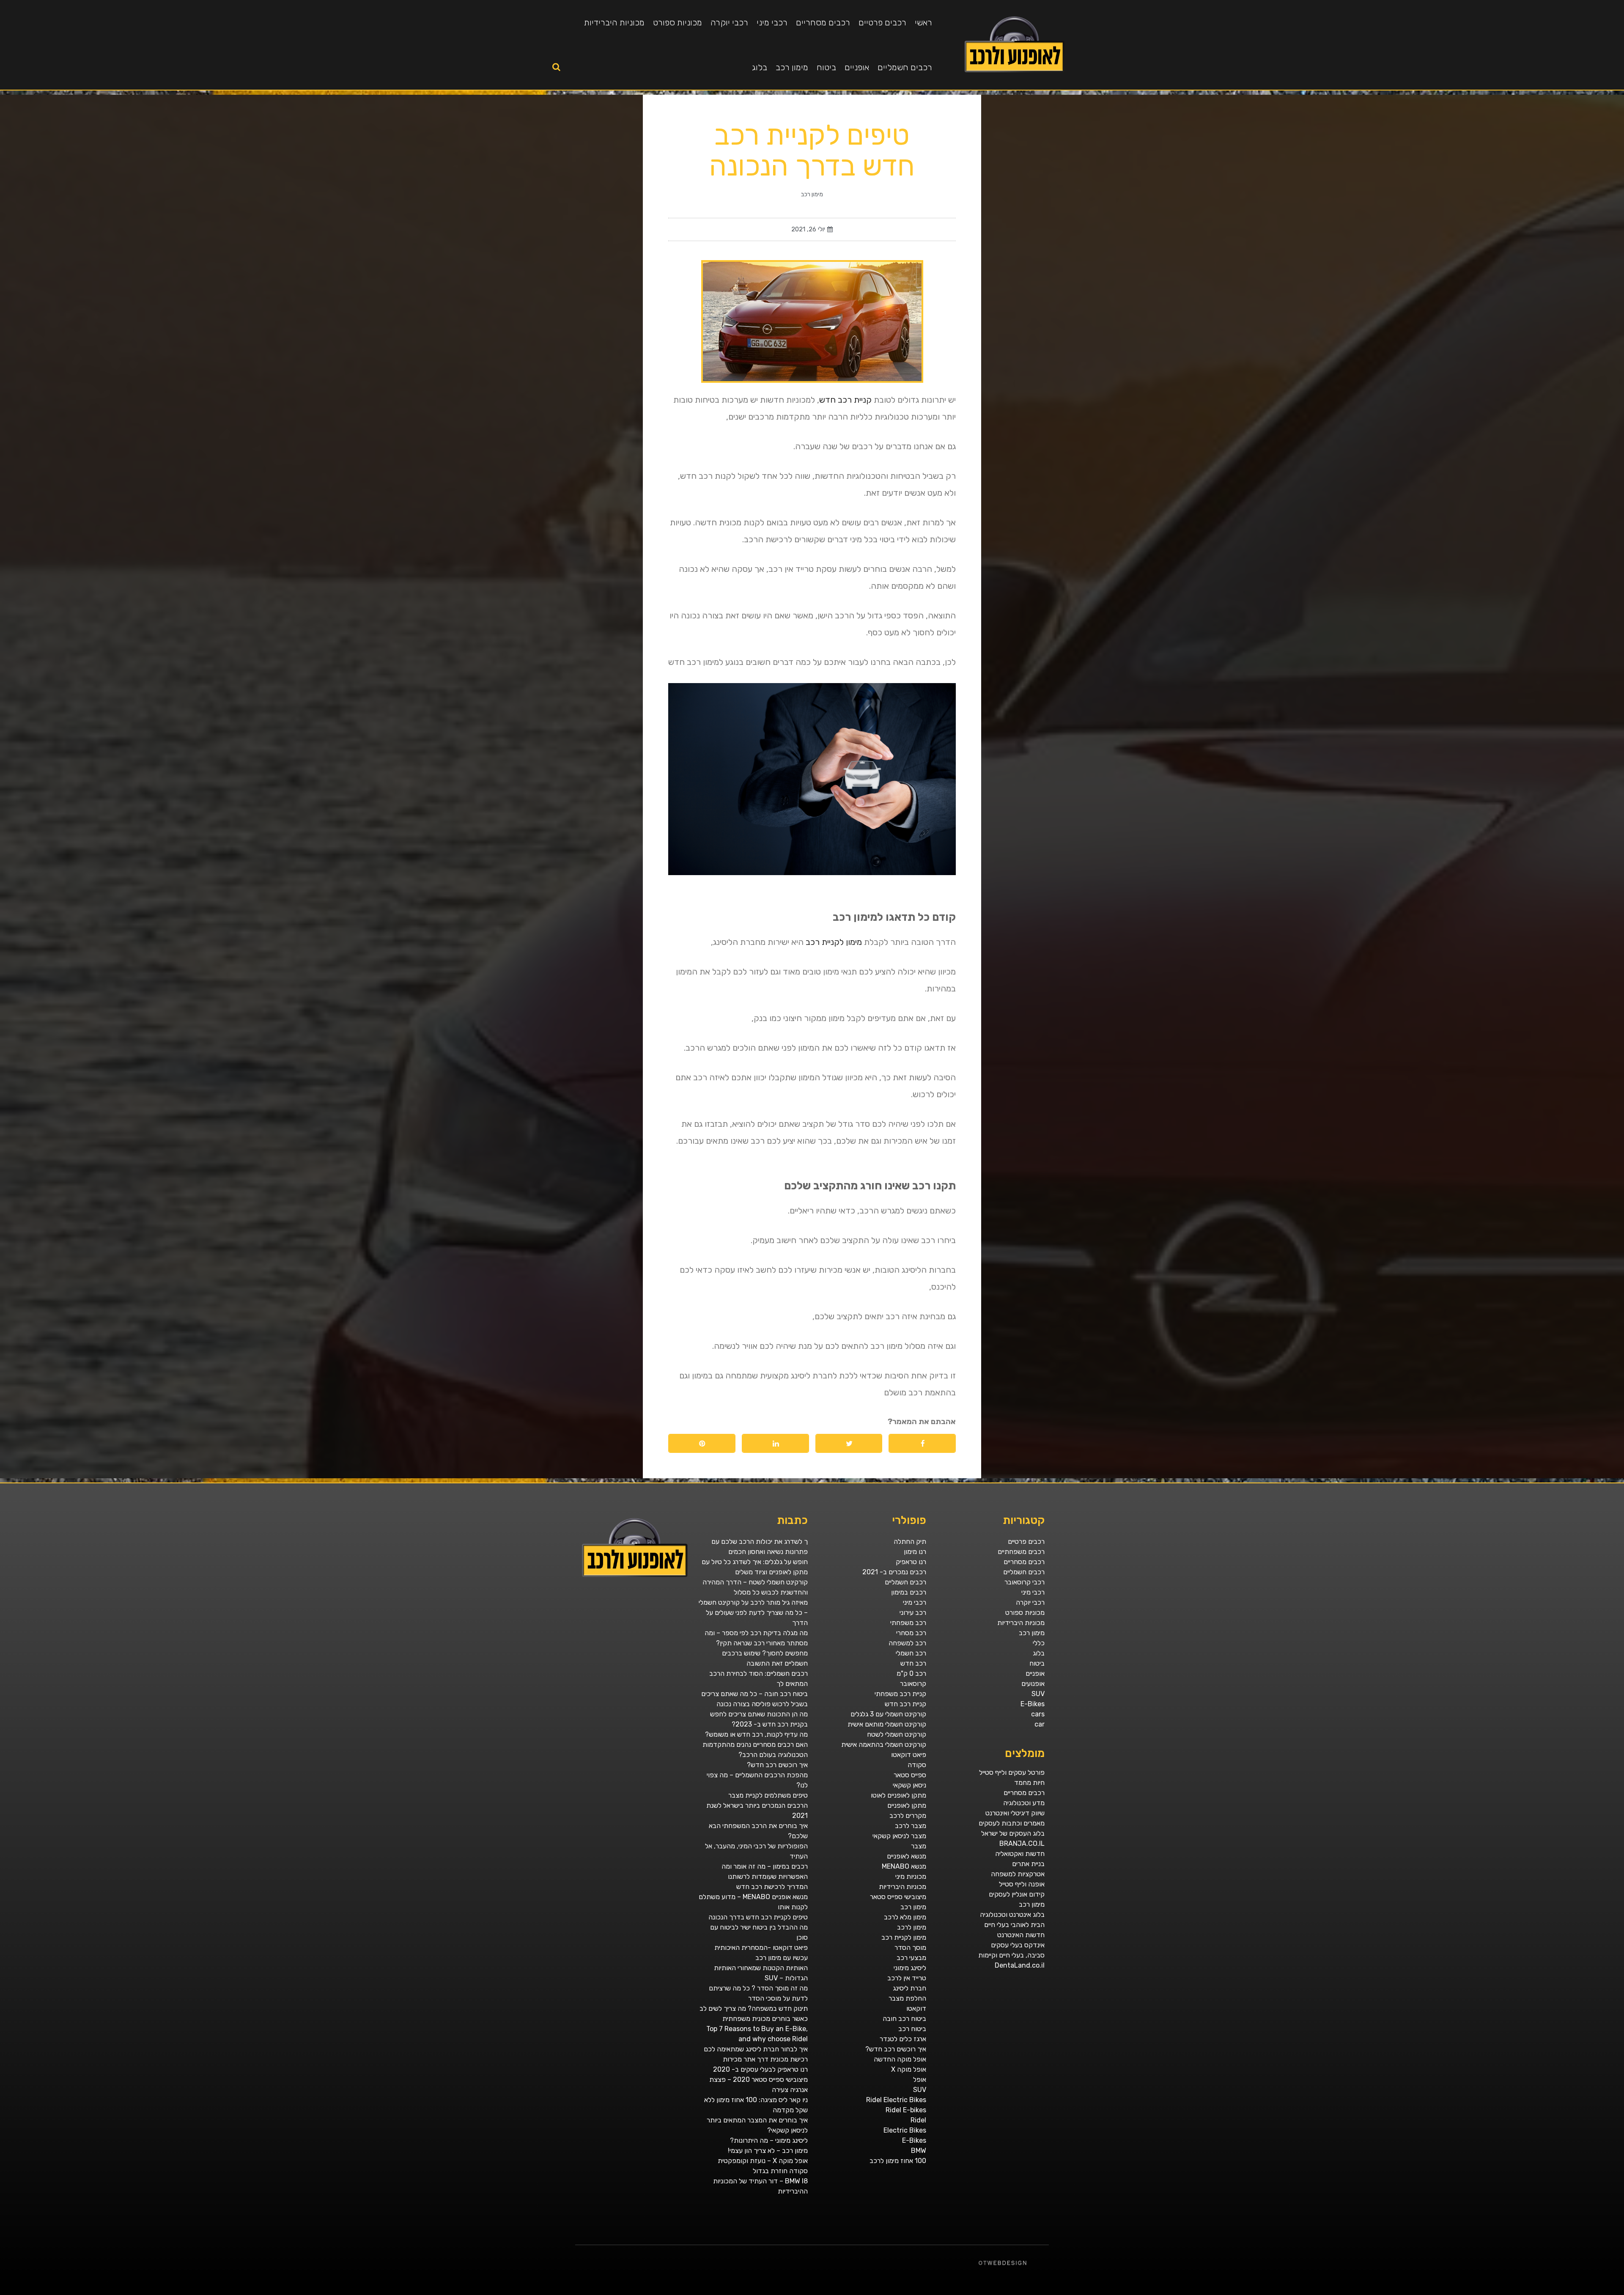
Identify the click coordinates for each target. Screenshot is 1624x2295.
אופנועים (1033, 1684)
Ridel (918, 2120)
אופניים (857, 67)
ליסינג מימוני (910, 1968)
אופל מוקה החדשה (900, 2059)
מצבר (919, 1846)
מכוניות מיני (911, 1876)
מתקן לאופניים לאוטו (898, 1795)
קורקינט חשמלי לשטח (897, 1734)
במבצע (1482, 2292)
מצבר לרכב (911, 1826)
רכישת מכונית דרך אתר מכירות (765, 2059)
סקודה (917, 1765)
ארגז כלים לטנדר (903, 2039)
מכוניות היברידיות (614, 22)
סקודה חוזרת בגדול (780, 2171)
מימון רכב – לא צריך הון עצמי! (768, 2151)
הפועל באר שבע (1620, 2292)
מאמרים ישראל (1512, 2292)
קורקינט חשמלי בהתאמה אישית (884, 1745)
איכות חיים (1593, 2292)
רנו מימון (915, 1552)
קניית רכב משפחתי (900, 1694)
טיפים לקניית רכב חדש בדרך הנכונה (758, 1917)
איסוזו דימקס (1458, 2292)
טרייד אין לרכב (907, 1978)
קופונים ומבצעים (1609, 2292)
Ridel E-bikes (906, 2110)
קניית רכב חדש (845, 400)
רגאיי (1477, 2292)
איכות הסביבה (1490, 2292)
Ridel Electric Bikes (896, 2100)
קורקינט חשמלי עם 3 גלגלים (888, 1714)
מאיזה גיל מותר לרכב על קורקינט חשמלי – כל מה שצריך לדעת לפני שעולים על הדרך (753, 1613)
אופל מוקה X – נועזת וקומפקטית (763, 2161)
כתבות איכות (1556, 2292)
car (1040, 1724)
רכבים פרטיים (882, 22)
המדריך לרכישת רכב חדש (772, 1887)
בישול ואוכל (1575, 2292)
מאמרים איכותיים (1584, 2292)
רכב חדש (913, 1663)
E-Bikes (1033, 1704)
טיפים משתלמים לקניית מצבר (768, 1795)
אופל (920, 2080)
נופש (1426, 2292)
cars (1038, 1714)
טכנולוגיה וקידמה (1540, 2292)
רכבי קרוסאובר (1025, 1582)
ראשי (923, 22)
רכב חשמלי (911, 1653)
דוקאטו (916, 2008)
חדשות (1497, 2292)
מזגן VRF (1450, 2292)
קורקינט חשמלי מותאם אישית (887, 1724)
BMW (919, 2151)
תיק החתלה (910, 1541)
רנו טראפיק (911, 1562)
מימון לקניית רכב (834, 942)
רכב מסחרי (911, 1633)
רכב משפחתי (908, 1623)
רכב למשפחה (907, 1643)
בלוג (760, 67)
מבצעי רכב (911, 1958)
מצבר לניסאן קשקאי (899, 1836)
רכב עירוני (913, 1613)
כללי (1039, 1643)
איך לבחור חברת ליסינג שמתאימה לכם (756, 2049)
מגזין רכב (1600, 2292)
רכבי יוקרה (729, 22)
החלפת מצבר (907, 1998)
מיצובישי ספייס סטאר (898, 1897)
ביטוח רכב (912, 2029)
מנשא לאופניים (907, 1856)
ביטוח (826, 67)
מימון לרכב (912, 1927)
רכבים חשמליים (905, 67)
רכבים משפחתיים (1021, 1552)
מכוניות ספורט (678, 22)
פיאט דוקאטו (909, 1755)
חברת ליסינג (909, 1988)
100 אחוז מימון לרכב (898, 2161)
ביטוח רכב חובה (904, 2019)
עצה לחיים (1443, 2292)
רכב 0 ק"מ (911, 1673)
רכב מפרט (1520, 2292)
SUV (1038, 1694)
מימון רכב (792, 67)
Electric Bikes (905, 2130)
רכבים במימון (909, 1592)
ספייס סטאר (910, 1775)
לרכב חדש (1549, 2292)
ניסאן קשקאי (909, 1785)
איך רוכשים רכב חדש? (896, 2049)
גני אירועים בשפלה (1529, 2292)
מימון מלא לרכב (905, 1917)
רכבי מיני (772, 22)
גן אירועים (1420, 2292)
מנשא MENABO (904, 1866)
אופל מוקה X (909, 2069)
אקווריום (1472, 2292)
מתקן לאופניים (907, 1805)
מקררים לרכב (908, 1816)
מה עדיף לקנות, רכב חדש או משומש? (756, 1734)
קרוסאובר (913, 1684)
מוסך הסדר (910, 1948)
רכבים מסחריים (823, 22)
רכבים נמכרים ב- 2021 (894, 1572)
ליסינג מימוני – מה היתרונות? (769, 2140)
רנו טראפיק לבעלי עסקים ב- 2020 (760, 2069)
